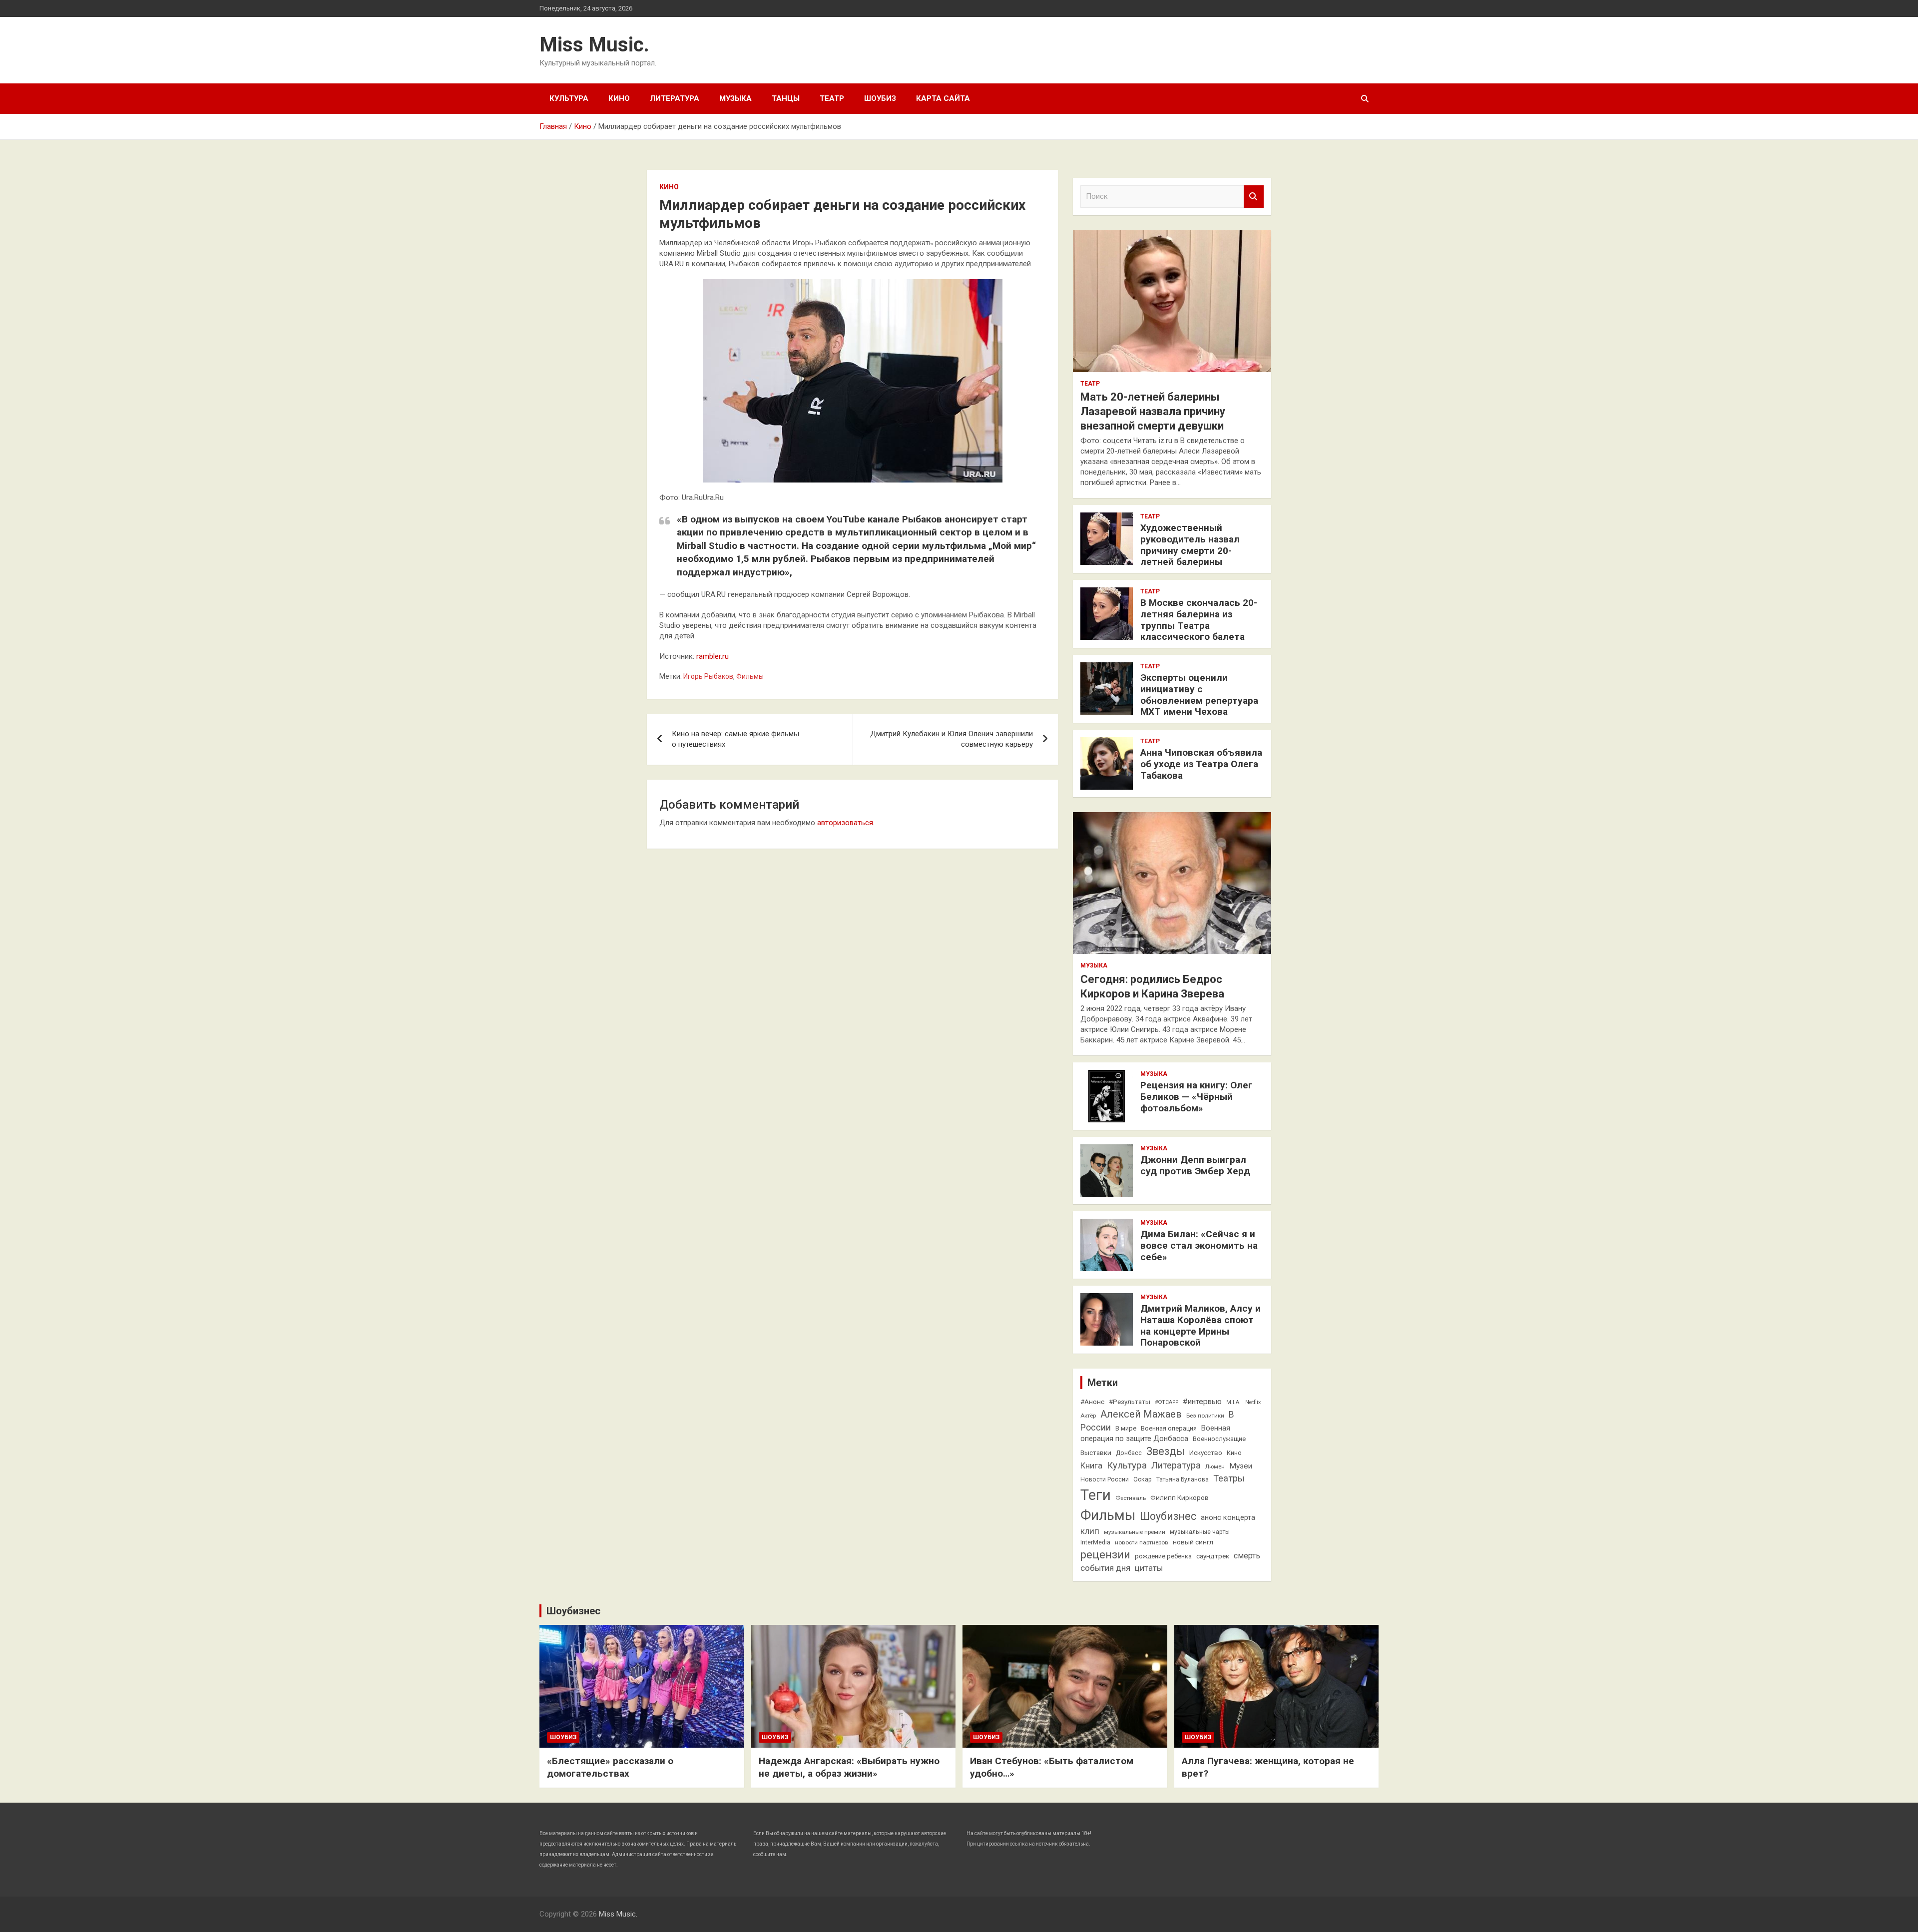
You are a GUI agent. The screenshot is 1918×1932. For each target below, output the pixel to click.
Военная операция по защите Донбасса (1155, 1434)
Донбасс (1129, 1453)
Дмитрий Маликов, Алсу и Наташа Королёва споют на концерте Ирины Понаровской (1200, 1325)
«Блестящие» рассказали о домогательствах (610, 1767)
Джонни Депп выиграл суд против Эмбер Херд (1195, 1165)
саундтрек (1213, 1556)
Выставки (1096, 1452)
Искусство (1206, 1452)
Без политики (1205, 1416)
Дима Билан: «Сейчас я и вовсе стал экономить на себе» (1199, 1245)
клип (1090, 1531)
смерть (1247, 1556)
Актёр (1088, 1416)
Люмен (1215, 1466)
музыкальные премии (1135, 1532)
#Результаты (1130, 1402)
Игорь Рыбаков (708, 676)
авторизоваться (845, 823)
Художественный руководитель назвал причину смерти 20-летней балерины (1190, 545)
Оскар (1143, 1479)
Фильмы (750, 676)
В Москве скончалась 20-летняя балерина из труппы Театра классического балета (1199, 620)
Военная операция (1169, 1428)
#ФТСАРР (1167, 1402)
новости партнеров (1142, 1542)
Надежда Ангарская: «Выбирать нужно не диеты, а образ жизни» (849, 1767)
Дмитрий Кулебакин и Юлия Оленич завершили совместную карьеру (952, 739)
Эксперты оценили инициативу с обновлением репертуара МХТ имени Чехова (1199, 695)
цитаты (1149, 1568)
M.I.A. (1233, 1402)
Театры (1229, 1478)
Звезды (1166, 1451)
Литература (675, 98)
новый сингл (1193, 1542)
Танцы (786, 98)
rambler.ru (713, 656)
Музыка (735, 98)
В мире (1126, 1428)
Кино (619, 98)
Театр (832, 98)
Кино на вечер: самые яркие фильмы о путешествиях (735, 739)
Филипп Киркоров (1180, 1497)
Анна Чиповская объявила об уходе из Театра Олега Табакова (1201, 764)
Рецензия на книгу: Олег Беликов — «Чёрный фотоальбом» (1197, 1097)
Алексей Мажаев (1141, 1414)
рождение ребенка (1163, 1556)
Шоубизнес (1168, 1516)
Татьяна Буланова (1183, 1479)
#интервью (1202, 1402)
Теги (1096, 1495)
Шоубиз (880, 98)
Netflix (1253, 1402)
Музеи (1241, 1466)
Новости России (1105, 1479)
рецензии (1105, 1555)
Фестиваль (1131, 1498)
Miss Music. (594, 45)
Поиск (1254, 197)
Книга (1091, 1466)
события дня (1105, 1568)
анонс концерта (1228, 1517)
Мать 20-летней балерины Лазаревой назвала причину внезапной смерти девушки (1153, 411)
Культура (569, 98)
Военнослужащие (1219, 1439)
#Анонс (1092, 1402)
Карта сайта (943, 98)
